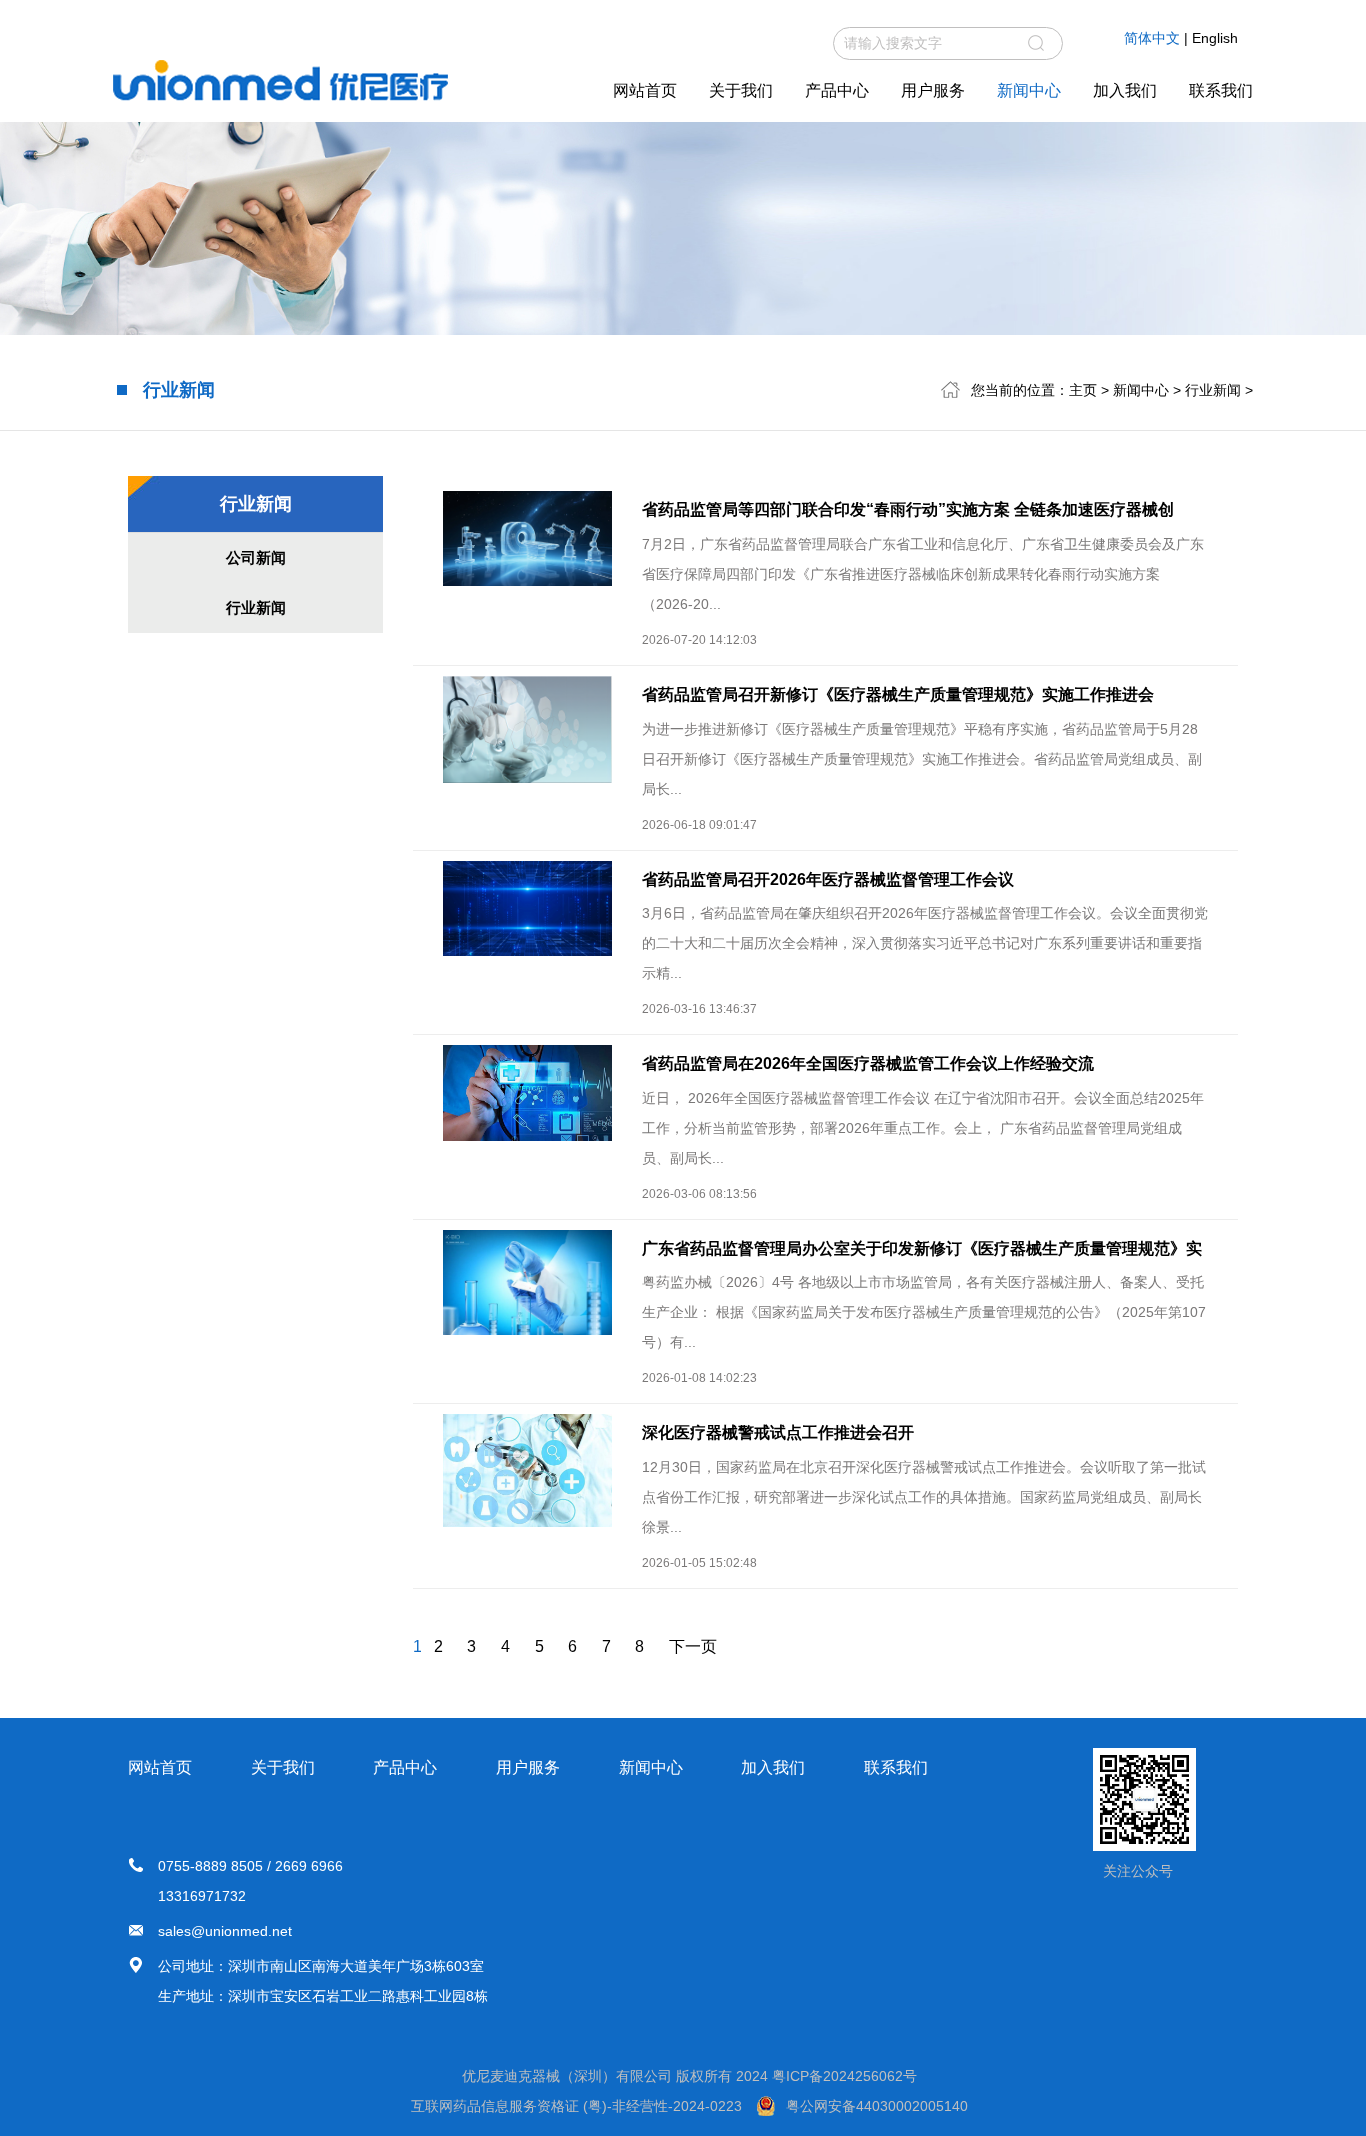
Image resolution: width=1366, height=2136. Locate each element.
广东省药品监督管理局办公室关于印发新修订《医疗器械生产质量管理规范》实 (922, 1248)
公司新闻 (256, 557)
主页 (1083, 390)
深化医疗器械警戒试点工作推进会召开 (778, 1432)
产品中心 (837, 90)
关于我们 (741, 90)
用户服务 (933, 90)
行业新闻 (1213, 390)
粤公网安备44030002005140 (877, 2106)
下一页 (693, 1646)
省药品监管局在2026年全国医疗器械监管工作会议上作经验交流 (868, 1063)
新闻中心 (1029, 90)
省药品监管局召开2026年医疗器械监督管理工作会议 (828, 879)
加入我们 (1125, 90)
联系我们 (1221, 90)
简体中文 (1152, 38)
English (1215, 38)
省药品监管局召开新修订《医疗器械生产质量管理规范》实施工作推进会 (898, 694)
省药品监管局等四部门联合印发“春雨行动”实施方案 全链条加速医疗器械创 (908, 509)
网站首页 (645, 90)
